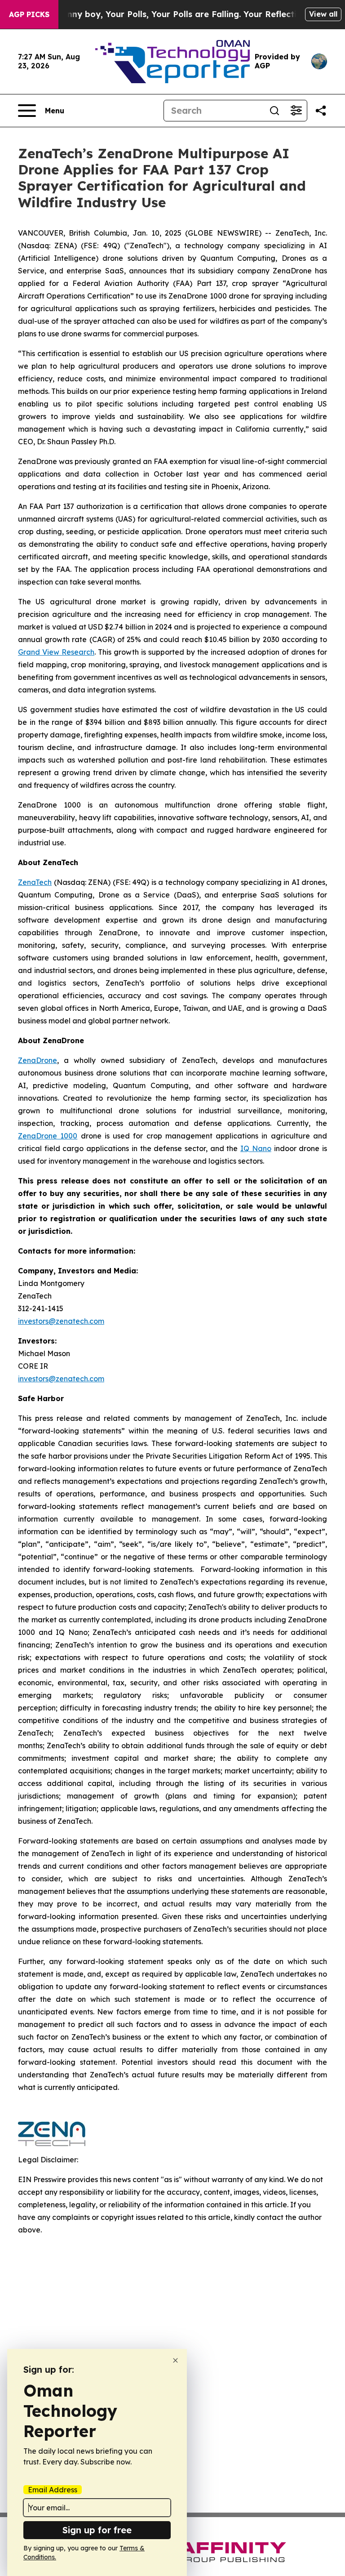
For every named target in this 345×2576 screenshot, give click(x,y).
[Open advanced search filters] (296, 111)
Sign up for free (97, 2530)
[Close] (175, 2360)
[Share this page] (321, 111)
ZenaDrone (38, 1060)
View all (323, 14)
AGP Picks (29, 14)
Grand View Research (56, 652)
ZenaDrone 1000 (48, 1136)
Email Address (53, 2490)
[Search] (274, 111)
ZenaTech (35, 882)
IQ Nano (256, 1148)
